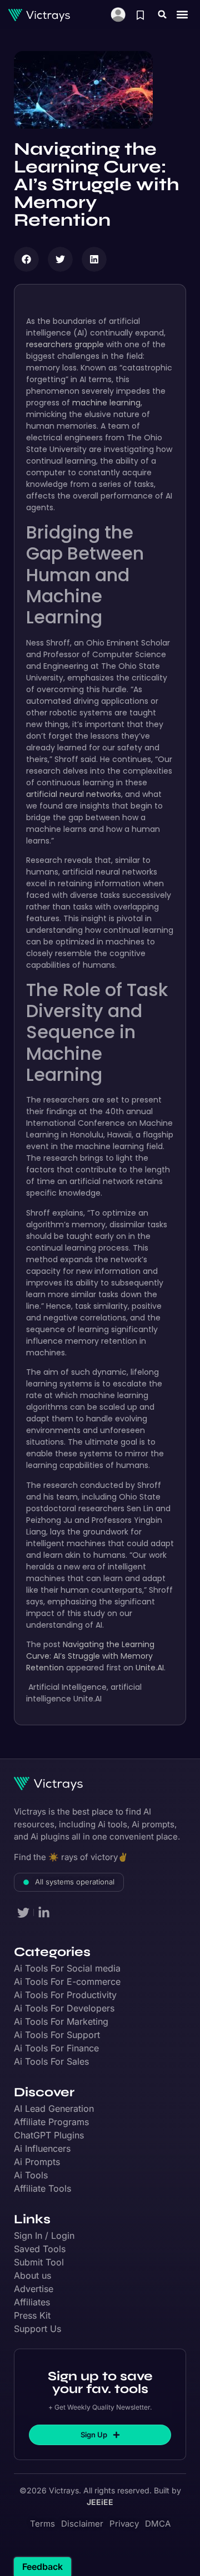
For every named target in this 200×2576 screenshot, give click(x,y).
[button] (162, 14)
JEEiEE (100, 2502)
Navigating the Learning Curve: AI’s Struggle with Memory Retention (90, 1656)
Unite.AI (150, 1668)
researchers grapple (65, 344)
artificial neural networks (74, 794)
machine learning (106, 403)
